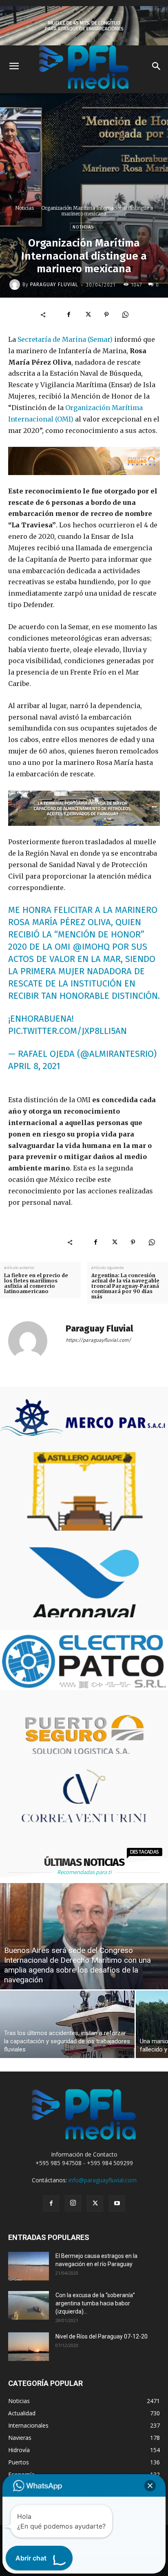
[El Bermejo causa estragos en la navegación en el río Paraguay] (29, 2266)
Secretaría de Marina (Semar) (65, 339)
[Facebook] (69, 315)
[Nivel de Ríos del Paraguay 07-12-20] (29, 2347)
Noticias (24, 208)
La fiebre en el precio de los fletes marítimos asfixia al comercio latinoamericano (36, 1284)
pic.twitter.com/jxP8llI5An (67, 1031)
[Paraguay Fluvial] (16, 285)
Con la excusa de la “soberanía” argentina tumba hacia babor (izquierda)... (95, 2303)
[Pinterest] (106, 315)
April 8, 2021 (34, 1066)
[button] (150, 2486)
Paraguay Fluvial (54, 285)
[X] (88, 315)
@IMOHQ (91, 947)
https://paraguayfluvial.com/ (98, 1340)
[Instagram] (73, 2203)
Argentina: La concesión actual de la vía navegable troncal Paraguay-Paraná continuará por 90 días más (125, 1286)
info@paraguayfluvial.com (103, 2180)
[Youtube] (117, 2204)
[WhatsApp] (125, 315)
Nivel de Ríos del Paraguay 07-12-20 (102, 2336)
